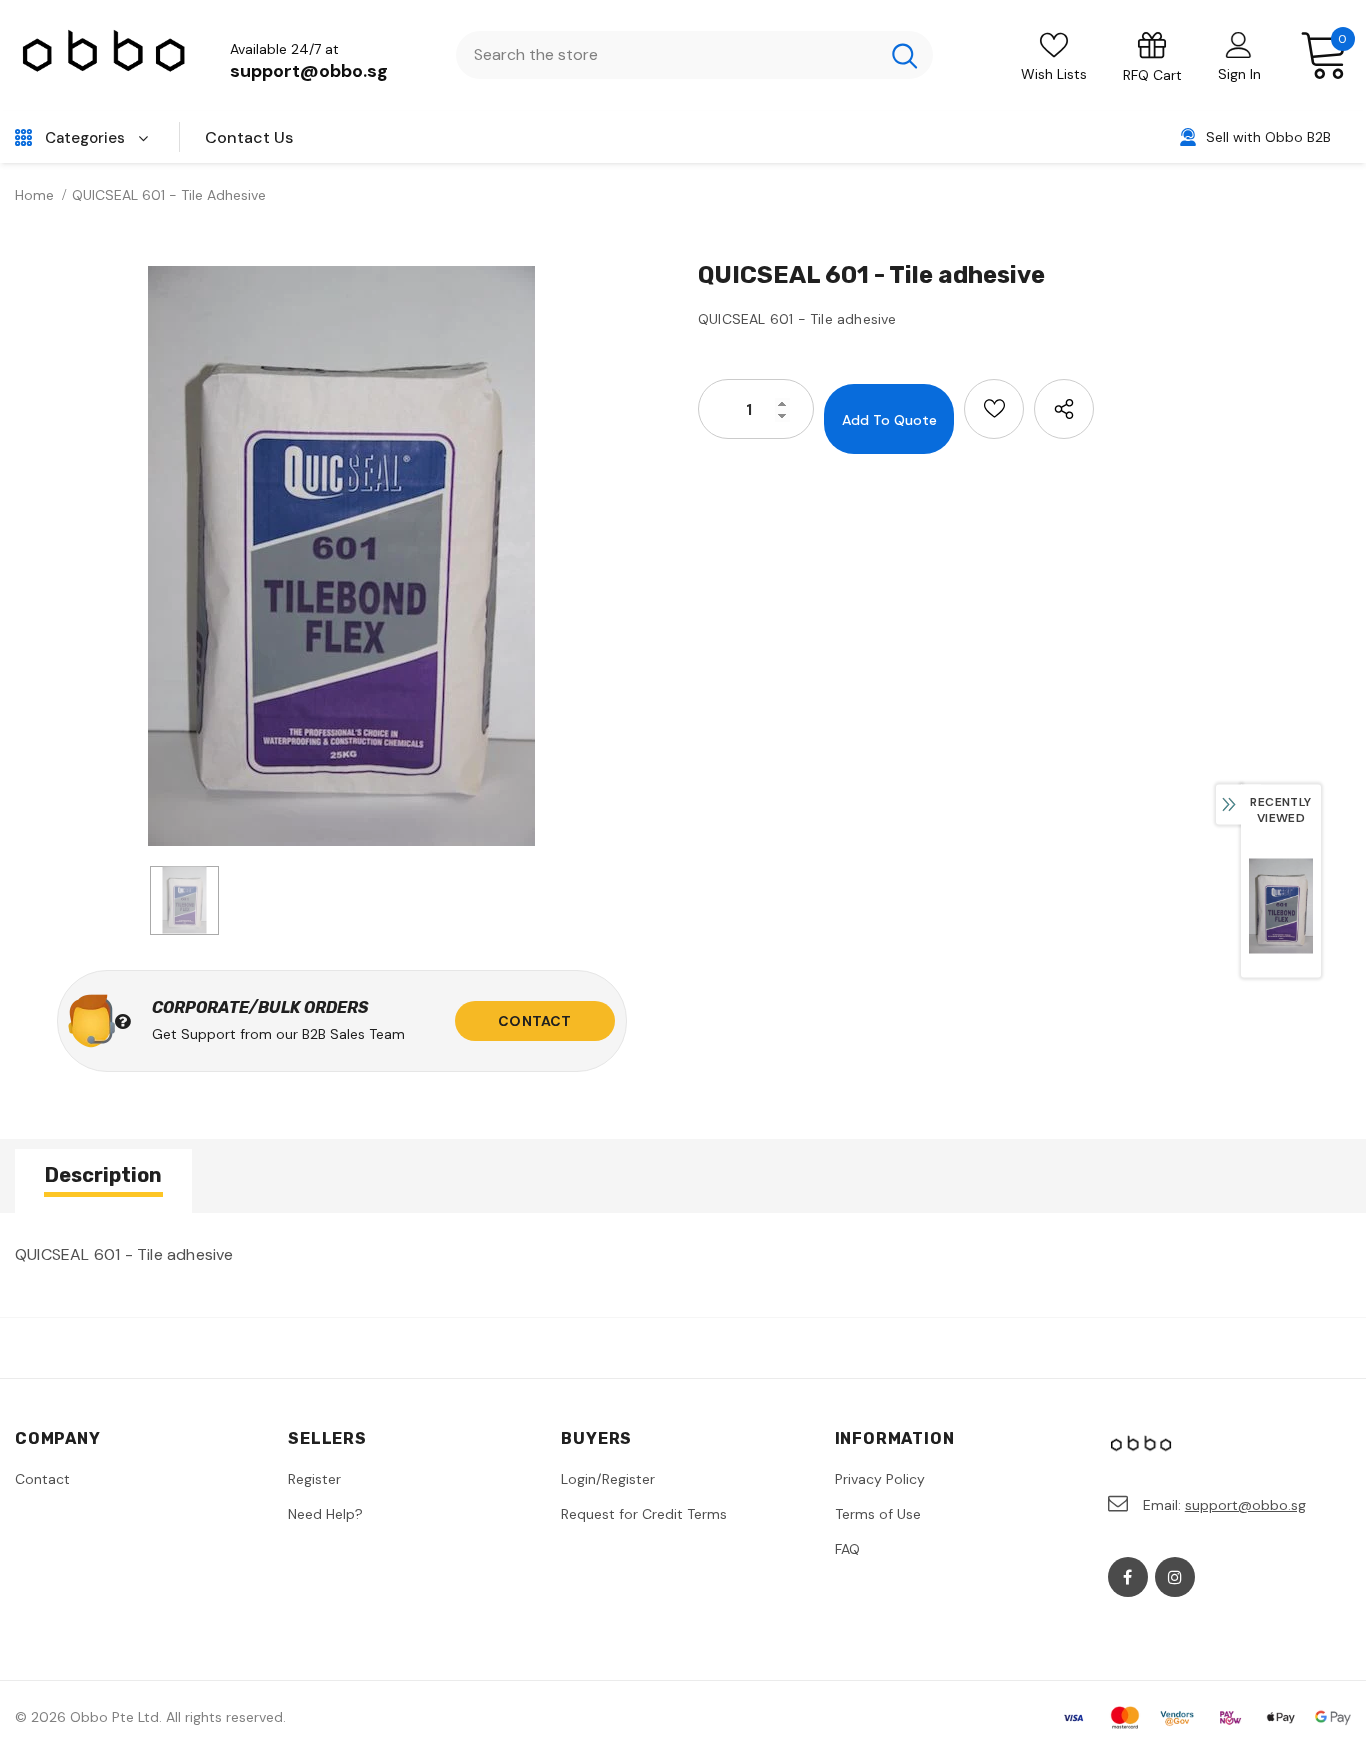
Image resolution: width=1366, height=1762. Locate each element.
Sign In (1239, 74)
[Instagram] (1175, 1577)
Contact (534, 1021)
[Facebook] (1128, 1577)
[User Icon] (1239, 44)
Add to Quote (889, 420)
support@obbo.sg (309, 71)
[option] (341, 556)
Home (34, 195)
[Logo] (105, 55)
